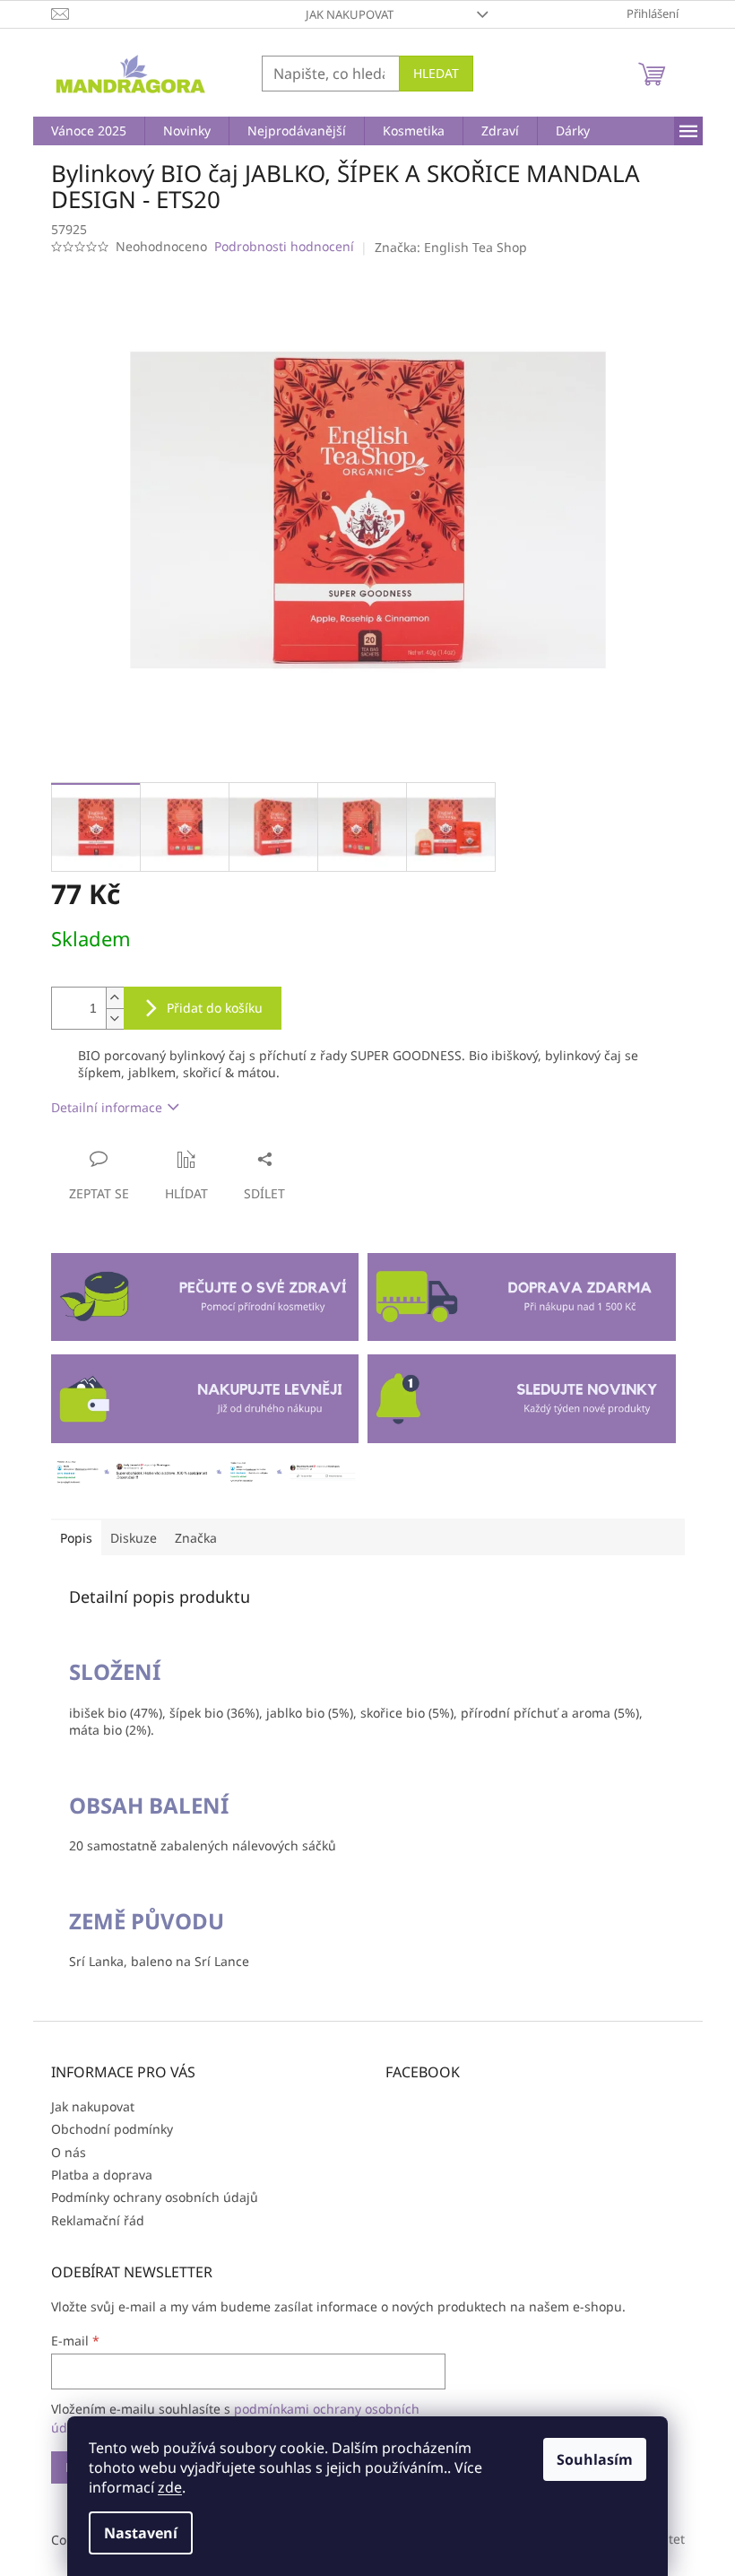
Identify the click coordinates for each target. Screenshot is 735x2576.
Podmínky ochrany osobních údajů (155, 2197)
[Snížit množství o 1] (115, 1018)
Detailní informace (107, 1107)
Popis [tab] (76, 1538)
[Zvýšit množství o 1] (115, 998)
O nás (69, 2152)
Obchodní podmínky (112, 2129)
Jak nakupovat (350, 14)
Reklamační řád (98, 2220)
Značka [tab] (196, 1538)
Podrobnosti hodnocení (284, 246)
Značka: (451, 247)
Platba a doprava (102, 2175)
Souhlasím (595, 2459)
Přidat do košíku (215, 1008)
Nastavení (141, 2533)
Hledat (436, 73)
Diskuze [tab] (134, 1538)
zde (170, 2487)
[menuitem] (89, 131)
